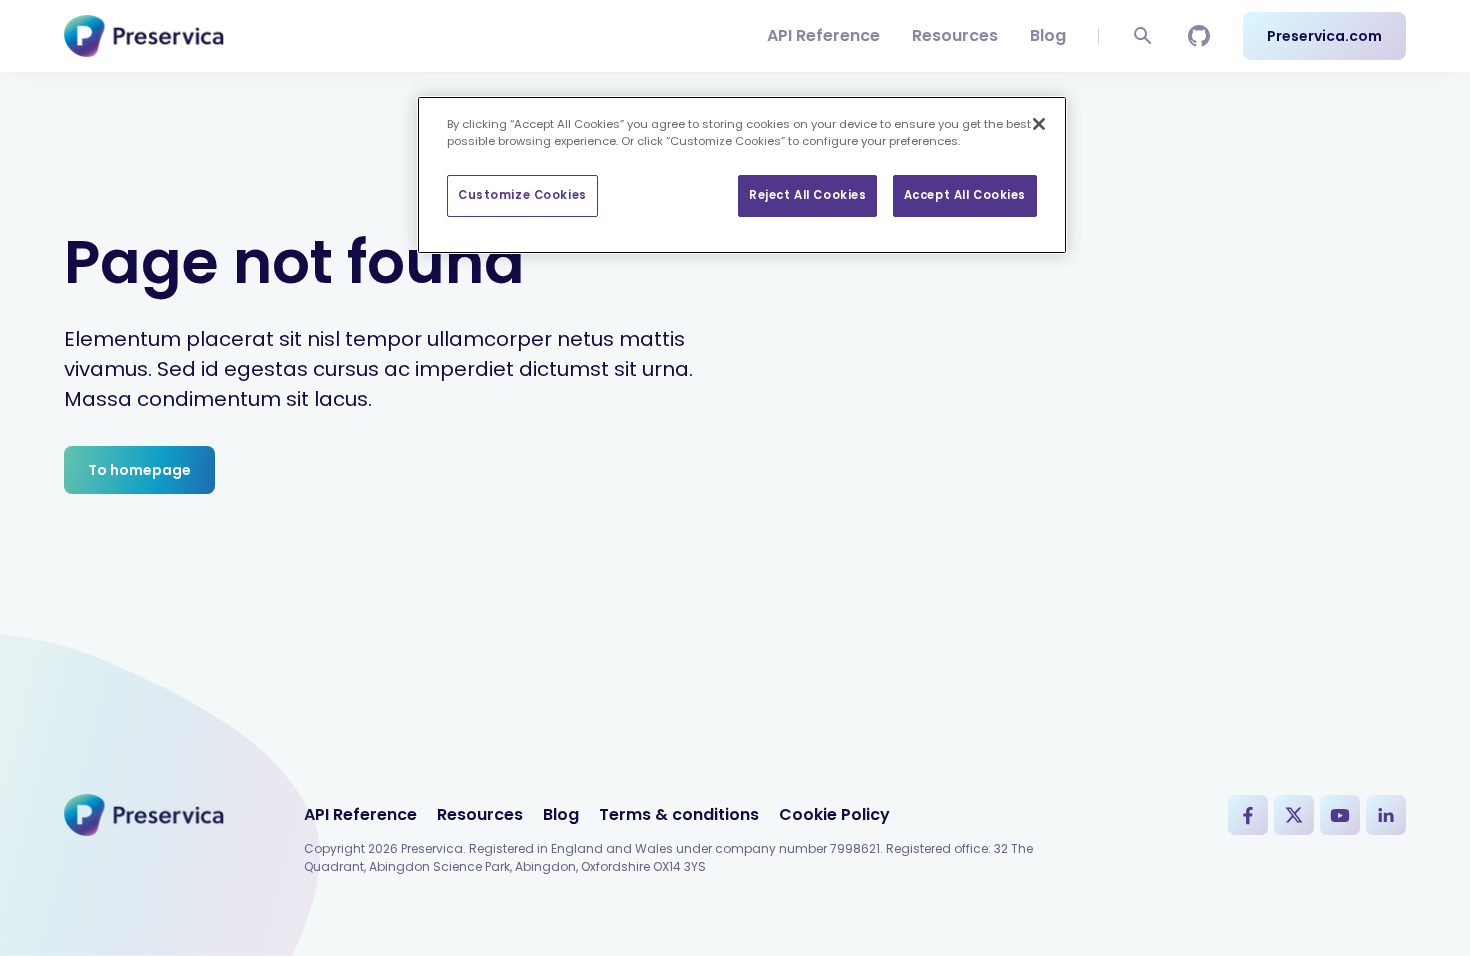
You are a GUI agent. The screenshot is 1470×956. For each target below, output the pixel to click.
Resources (955, 35)
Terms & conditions (679, 814)
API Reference (823, 35)
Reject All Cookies (807, 195)
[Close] (1039, 124)
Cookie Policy (834, 814)
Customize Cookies (522, 195)
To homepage (139, 470)
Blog (1048, 35)
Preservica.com (1324, 36)
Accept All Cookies (965, 195)
